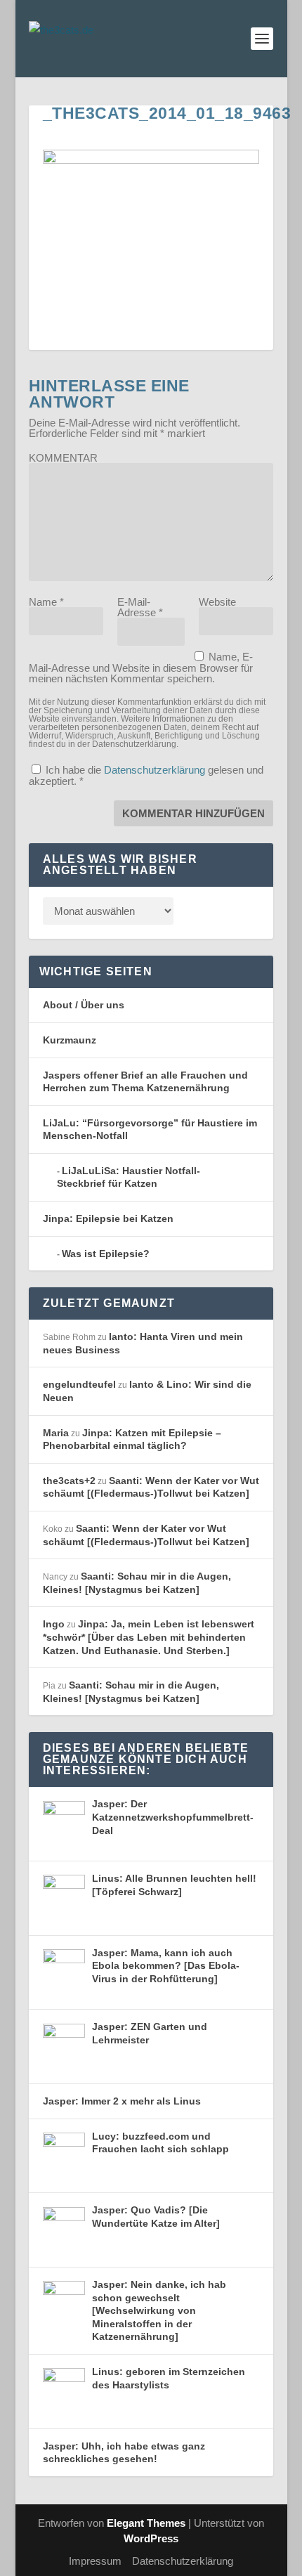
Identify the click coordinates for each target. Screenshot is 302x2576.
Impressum (95, 2561)
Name (46, 602)
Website (217, 602)
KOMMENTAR (63, 458)
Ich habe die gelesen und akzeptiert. (146, 775)
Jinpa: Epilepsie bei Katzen (108, 1218)
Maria (56, 1433)
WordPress (151, 2538)
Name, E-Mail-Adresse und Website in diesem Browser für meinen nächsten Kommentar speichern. (141, 668)
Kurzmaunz (70, 1040)
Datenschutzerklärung (156, 770)
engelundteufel (79, 1384)
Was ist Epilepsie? (106, 1254)
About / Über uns (84, 1005)
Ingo (54, 1624)
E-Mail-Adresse (140, 607)
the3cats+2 (69, 1481)
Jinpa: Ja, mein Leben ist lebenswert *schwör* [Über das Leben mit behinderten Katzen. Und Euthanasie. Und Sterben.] (149, 1637)
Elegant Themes (146, 2523)
